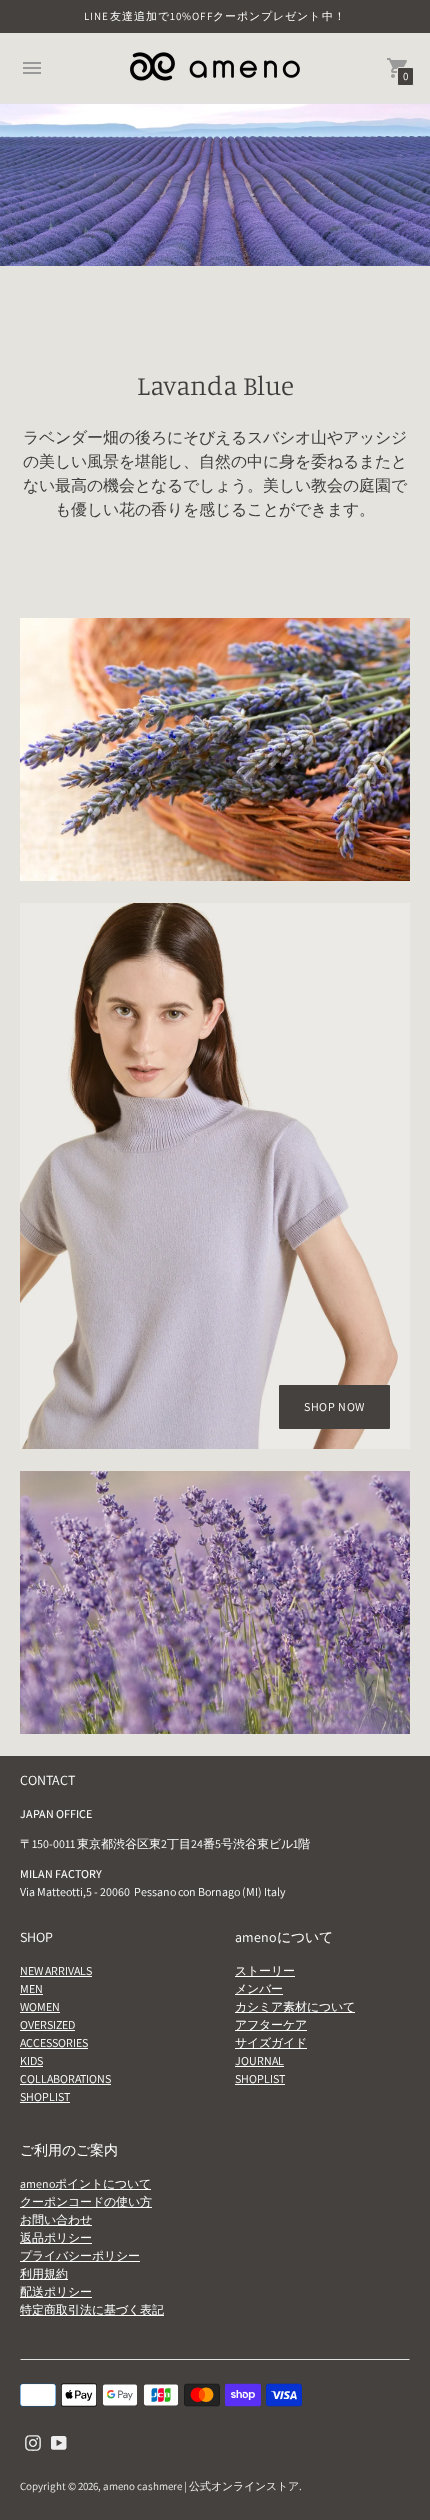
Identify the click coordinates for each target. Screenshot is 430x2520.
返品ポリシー (56, 2237)
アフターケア (271, 2024)
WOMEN (40, 2006)
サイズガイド (271, 2042)
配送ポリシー (56, 2291)
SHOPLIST (45, 2096)
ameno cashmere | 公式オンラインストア (201, 2486)
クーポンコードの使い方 (86, 2201)
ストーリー (265, 1970)
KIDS (31, 2060)
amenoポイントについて (85, 2183)
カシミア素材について (295, 2006)
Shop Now (334, 1406)
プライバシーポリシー (80, 2255)
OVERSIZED (47, 2024)
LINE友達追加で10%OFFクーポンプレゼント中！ (215, 16)
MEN (31, 1988)
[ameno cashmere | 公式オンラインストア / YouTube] (59, 2442)
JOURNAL (259, 2060)
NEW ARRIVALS (56, 1970)
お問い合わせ (56, 2219)
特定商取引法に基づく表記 (92, 2309)
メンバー (259, 1988)
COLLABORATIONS (65, 2078)
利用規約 (44, 2273)
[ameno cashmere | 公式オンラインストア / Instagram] (33, 2442)
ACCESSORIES (54, 2042)
